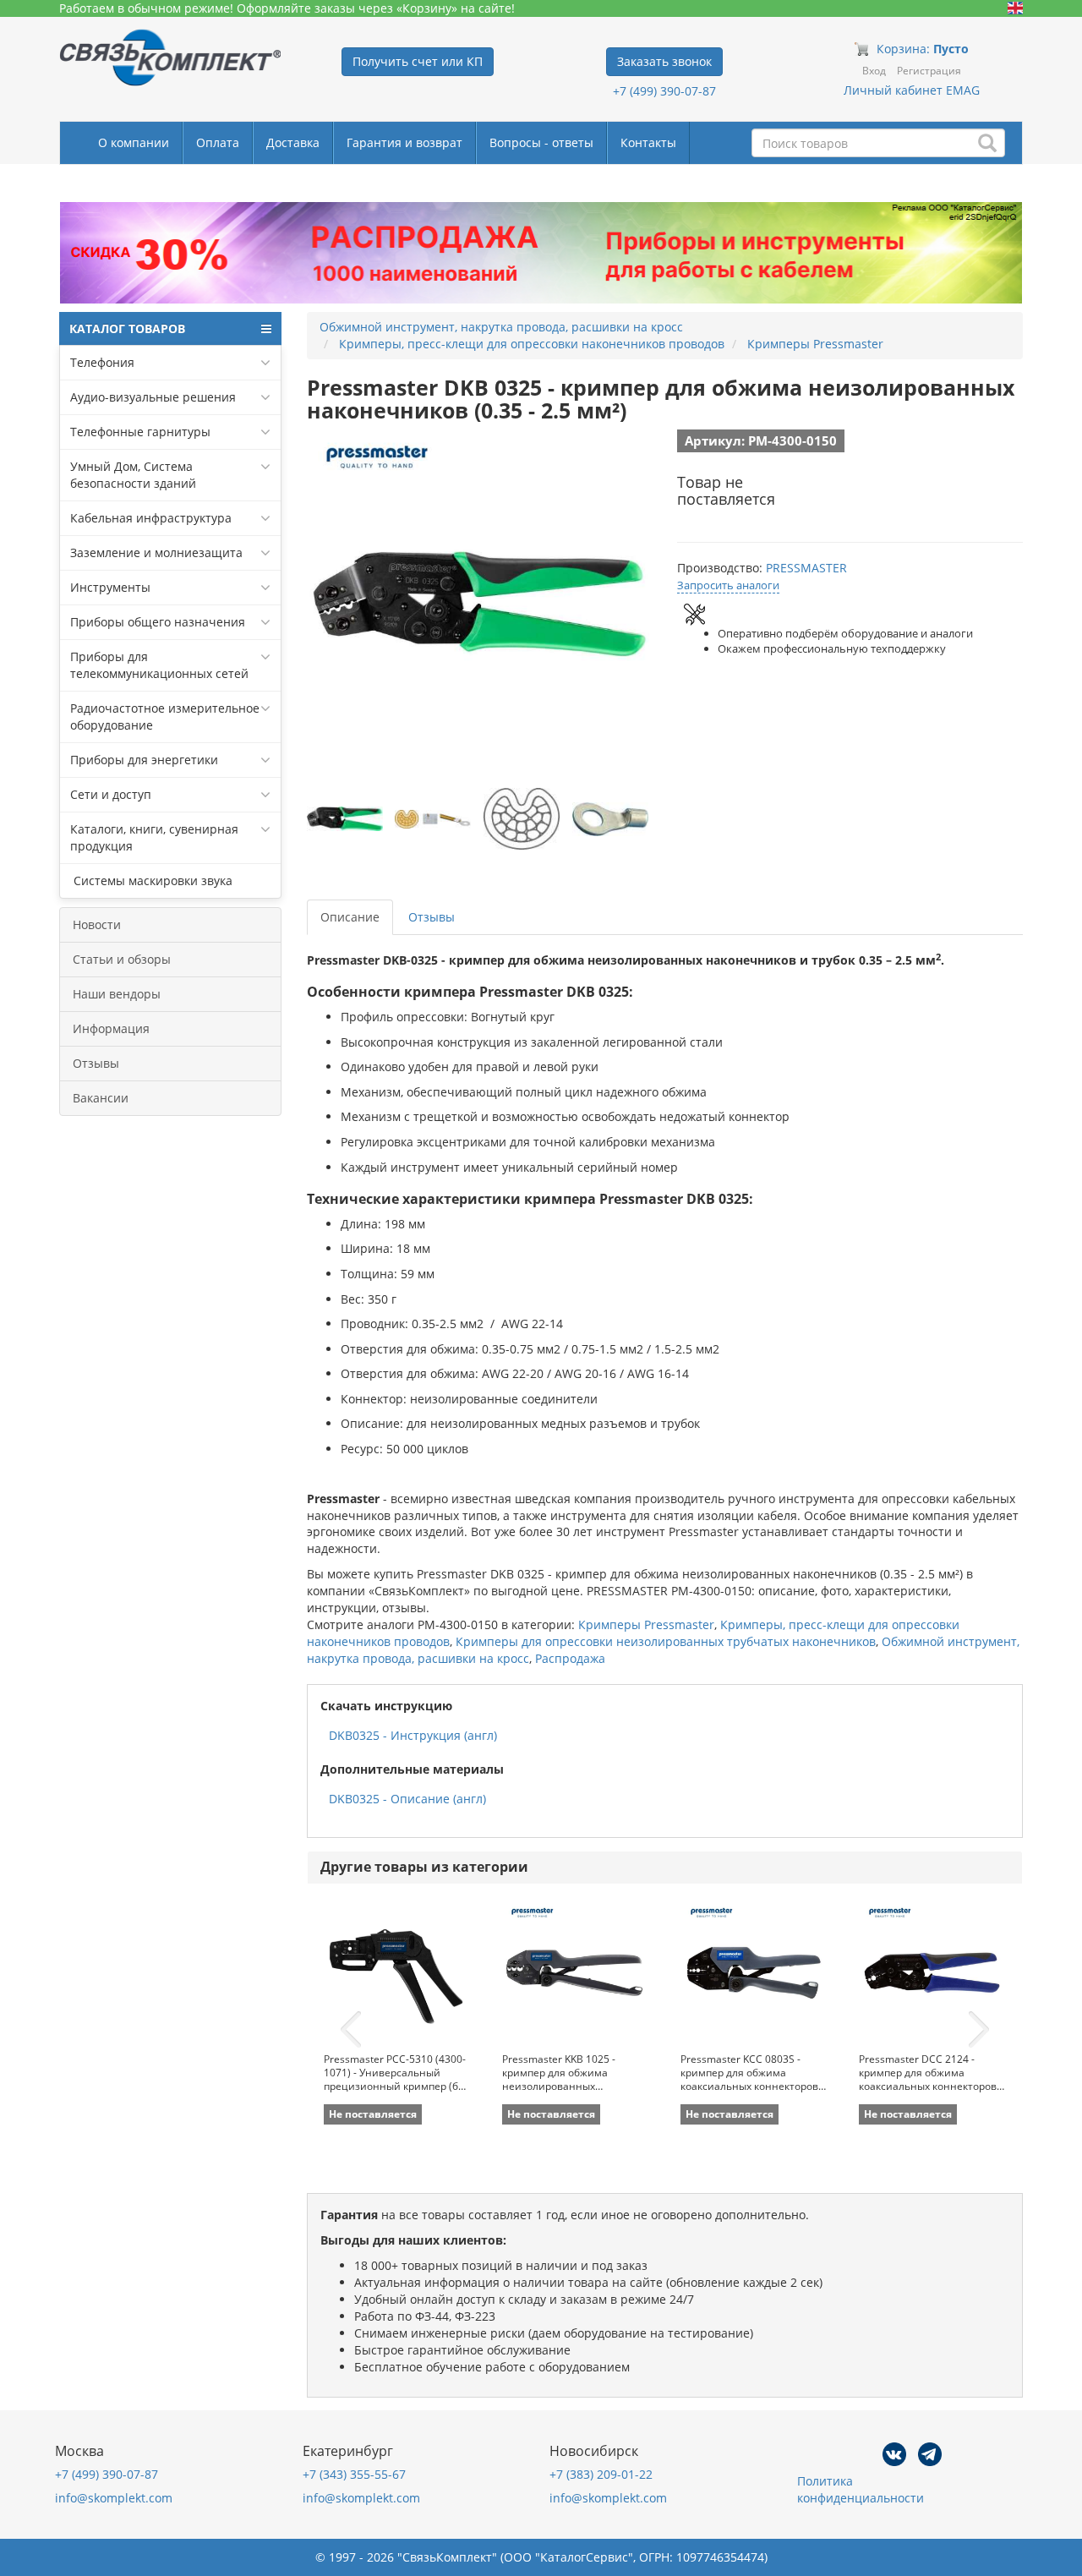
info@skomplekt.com (114, 2498)
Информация (111, 1028)
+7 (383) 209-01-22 (601, 2474)
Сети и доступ (111, 794)
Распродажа (570, 1658)
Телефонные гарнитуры (140, 432)
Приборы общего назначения (158, 622)
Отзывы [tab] (432, 917)
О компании (134, 142)
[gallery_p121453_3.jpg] (522, 819)
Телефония (102, 362)
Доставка (293, 142)
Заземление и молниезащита (156, 552)
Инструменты (110, 587)
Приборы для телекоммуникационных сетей (159, 665)
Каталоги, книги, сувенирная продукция (154, 837)
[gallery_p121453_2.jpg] (433, 819)
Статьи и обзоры (122, 959)
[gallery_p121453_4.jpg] (610, 819)
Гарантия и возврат (404, 142)
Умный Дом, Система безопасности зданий (133, 475)
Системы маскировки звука (151, 881)
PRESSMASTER (806, 568)
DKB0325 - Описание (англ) (407, 1799)
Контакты (648, 142)
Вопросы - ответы (541, 142)
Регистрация (929, 71)
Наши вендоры (117, 994)
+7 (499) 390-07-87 (664, 91)
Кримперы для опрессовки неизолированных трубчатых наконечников (666, 1641)
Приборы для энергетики (144, 760)
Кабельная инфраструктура (151, 518)
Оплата (218, 142)
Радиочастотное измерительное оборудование (165, 716)
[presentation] (351, 2030)
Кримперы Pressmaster (646, 1624)
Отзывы (96, 1063)
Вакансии (101, 1098)
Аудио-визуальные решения (153, 397)
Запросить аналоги (728, 585)
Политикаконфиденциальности (861, 2489)
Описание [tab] (350, 917)
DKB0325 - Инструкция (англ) (413, 1735)
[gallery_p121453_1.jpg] (345, 819)
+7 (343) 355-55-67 (354, 2474)
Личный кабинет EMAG (912, 90)
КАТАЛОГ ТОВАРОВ (127, 328)
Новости (97, 924)
